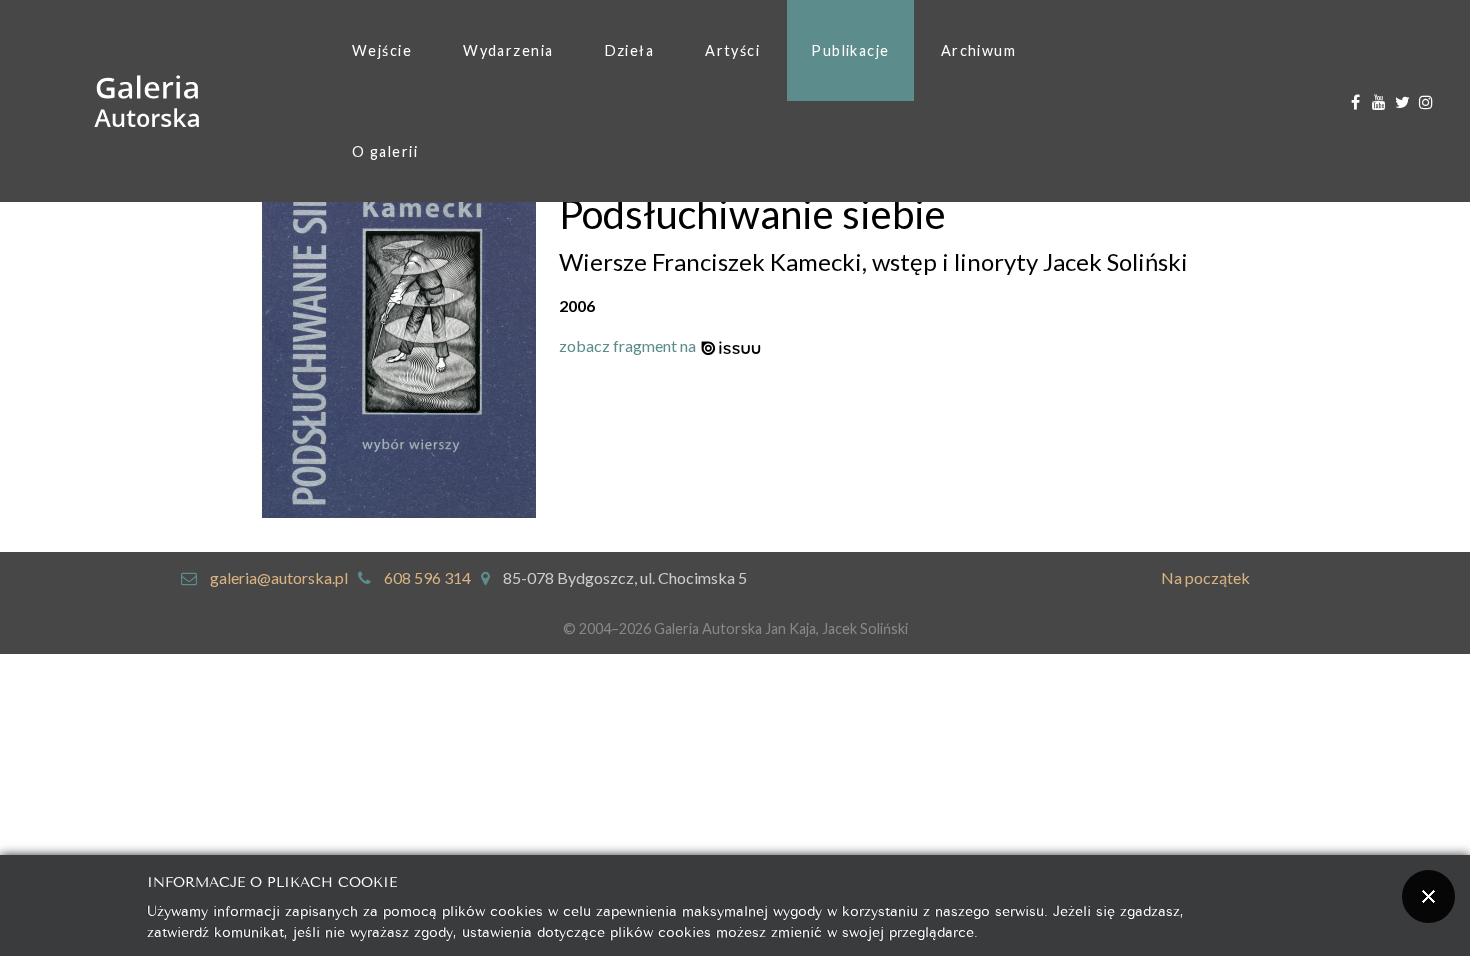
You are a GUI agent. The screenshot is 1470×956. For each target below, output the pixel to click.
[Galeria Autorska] (147, 101)
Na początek (1205, 577)
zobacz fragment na (629, 345)
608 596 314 (427, 577)
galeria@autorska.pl (279, 577)
